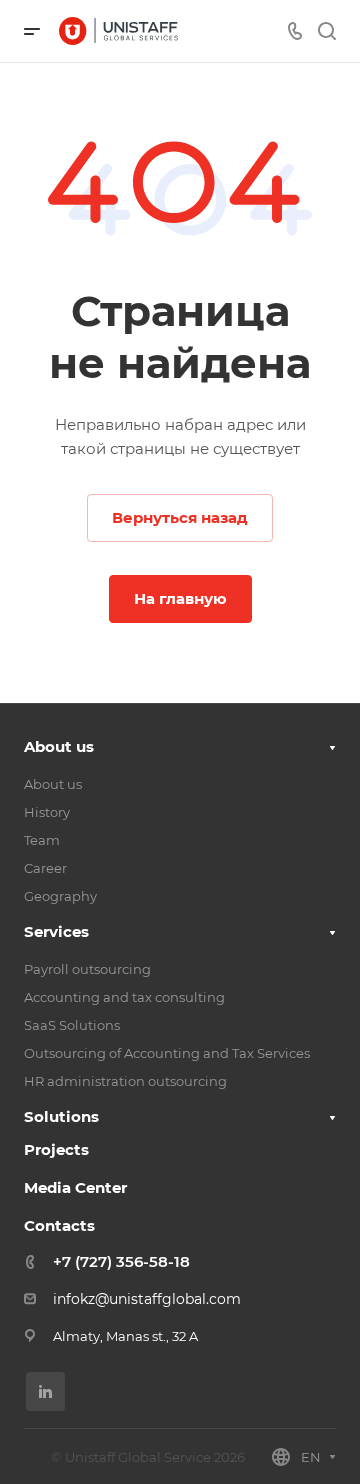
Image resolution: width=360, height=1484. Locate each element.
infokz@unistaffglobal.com (147, 1299)
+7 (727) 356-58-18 (121, 1261)
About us (59, 746)
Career (45, 868)
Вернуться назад (180, 517)
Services (56, 931)
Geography (60, 896)
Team (42, 840)
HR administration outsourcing (125, 1081)
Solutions (61, 1116)
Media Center (75, 1187)
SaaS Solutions (72, 1025)
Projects (56, 1149)
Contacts (59, 1225)
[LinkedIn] (45, 1391)
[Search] (326, 31)
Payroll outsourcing (87, 969)
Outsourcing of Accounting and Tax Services (167, 1053)
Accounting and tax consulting (124, 997)
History (47, 812)
